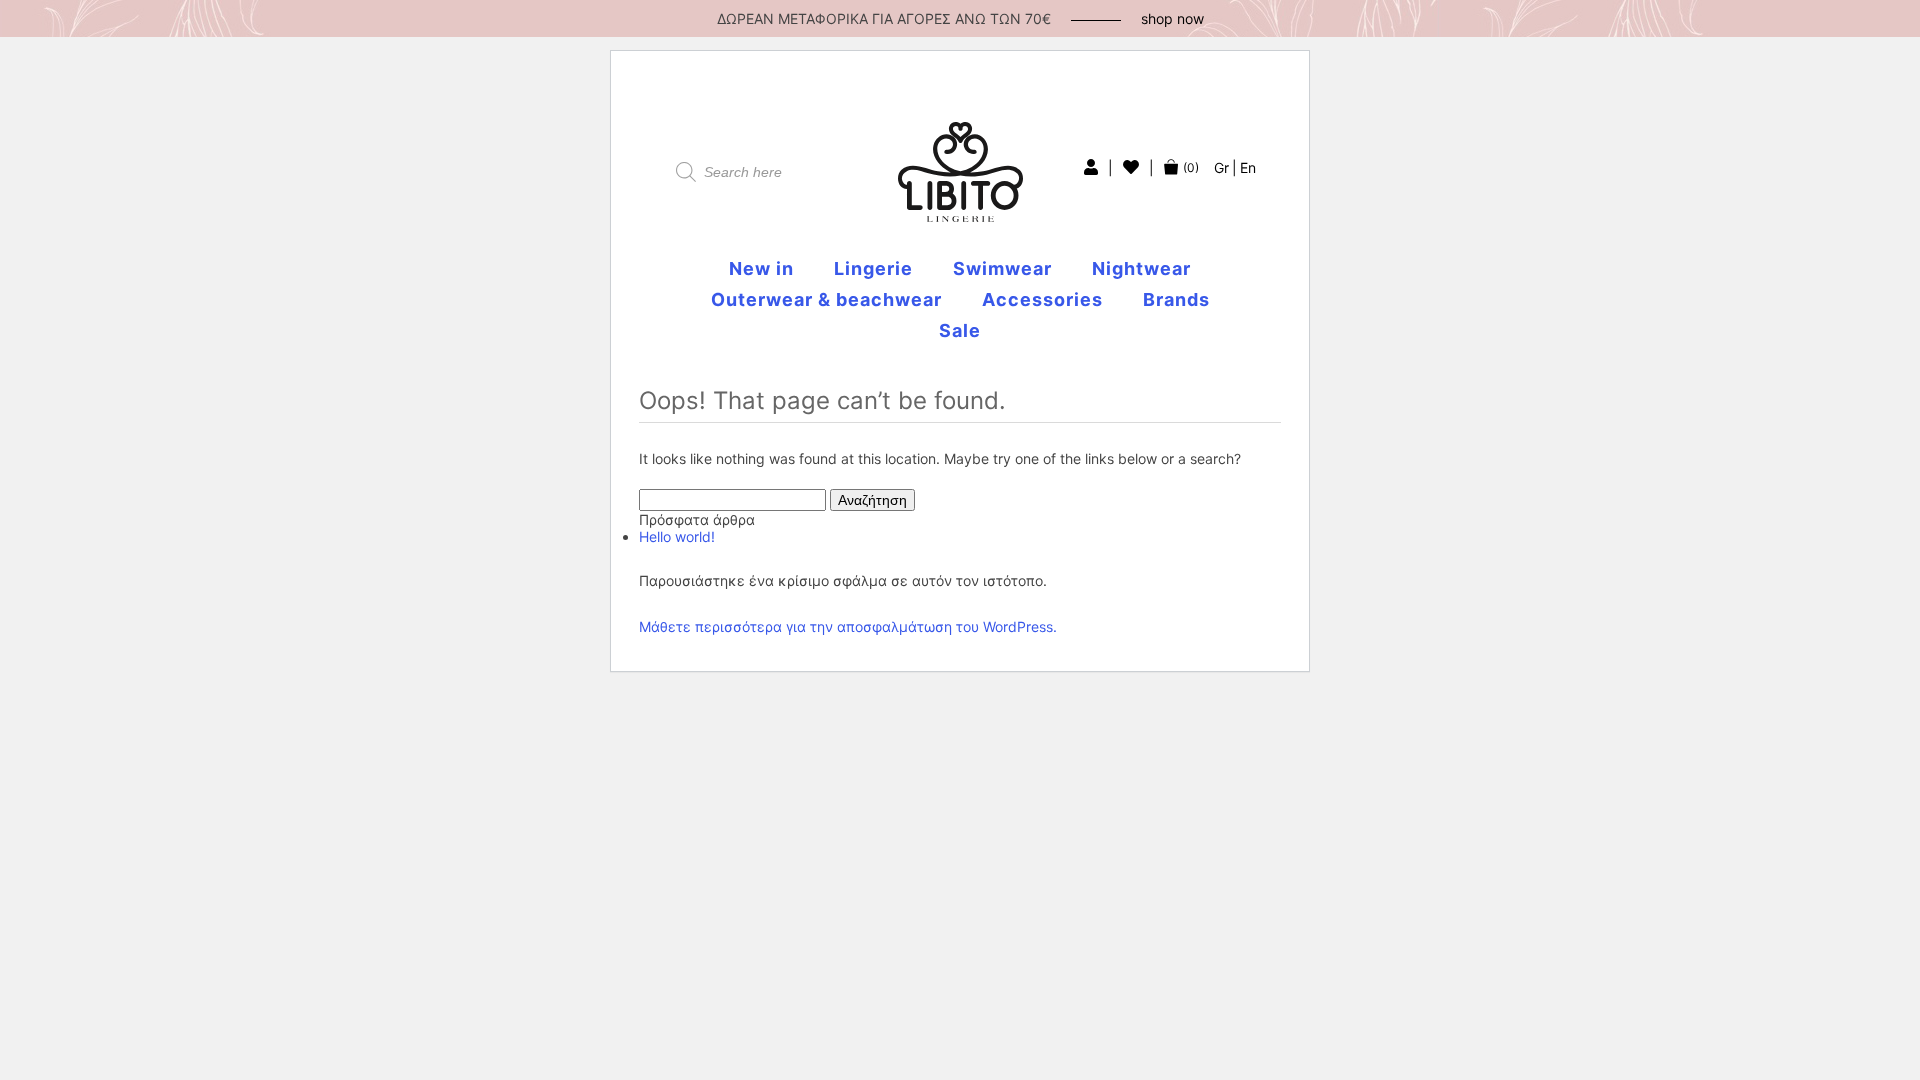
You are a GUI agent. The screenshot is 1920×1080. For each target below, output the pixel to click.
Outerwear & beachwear (826, 299)
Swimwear (1002, 268)
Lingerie (873, 268)
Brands (1176, 299)
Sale (960, 330)
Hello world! (677, 536)
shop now (1172, 18)
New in (761, 268)
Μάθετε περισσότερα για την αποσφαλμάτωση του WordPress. (848, 626)
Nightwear (1141, 268)
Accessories (1042, 299)
